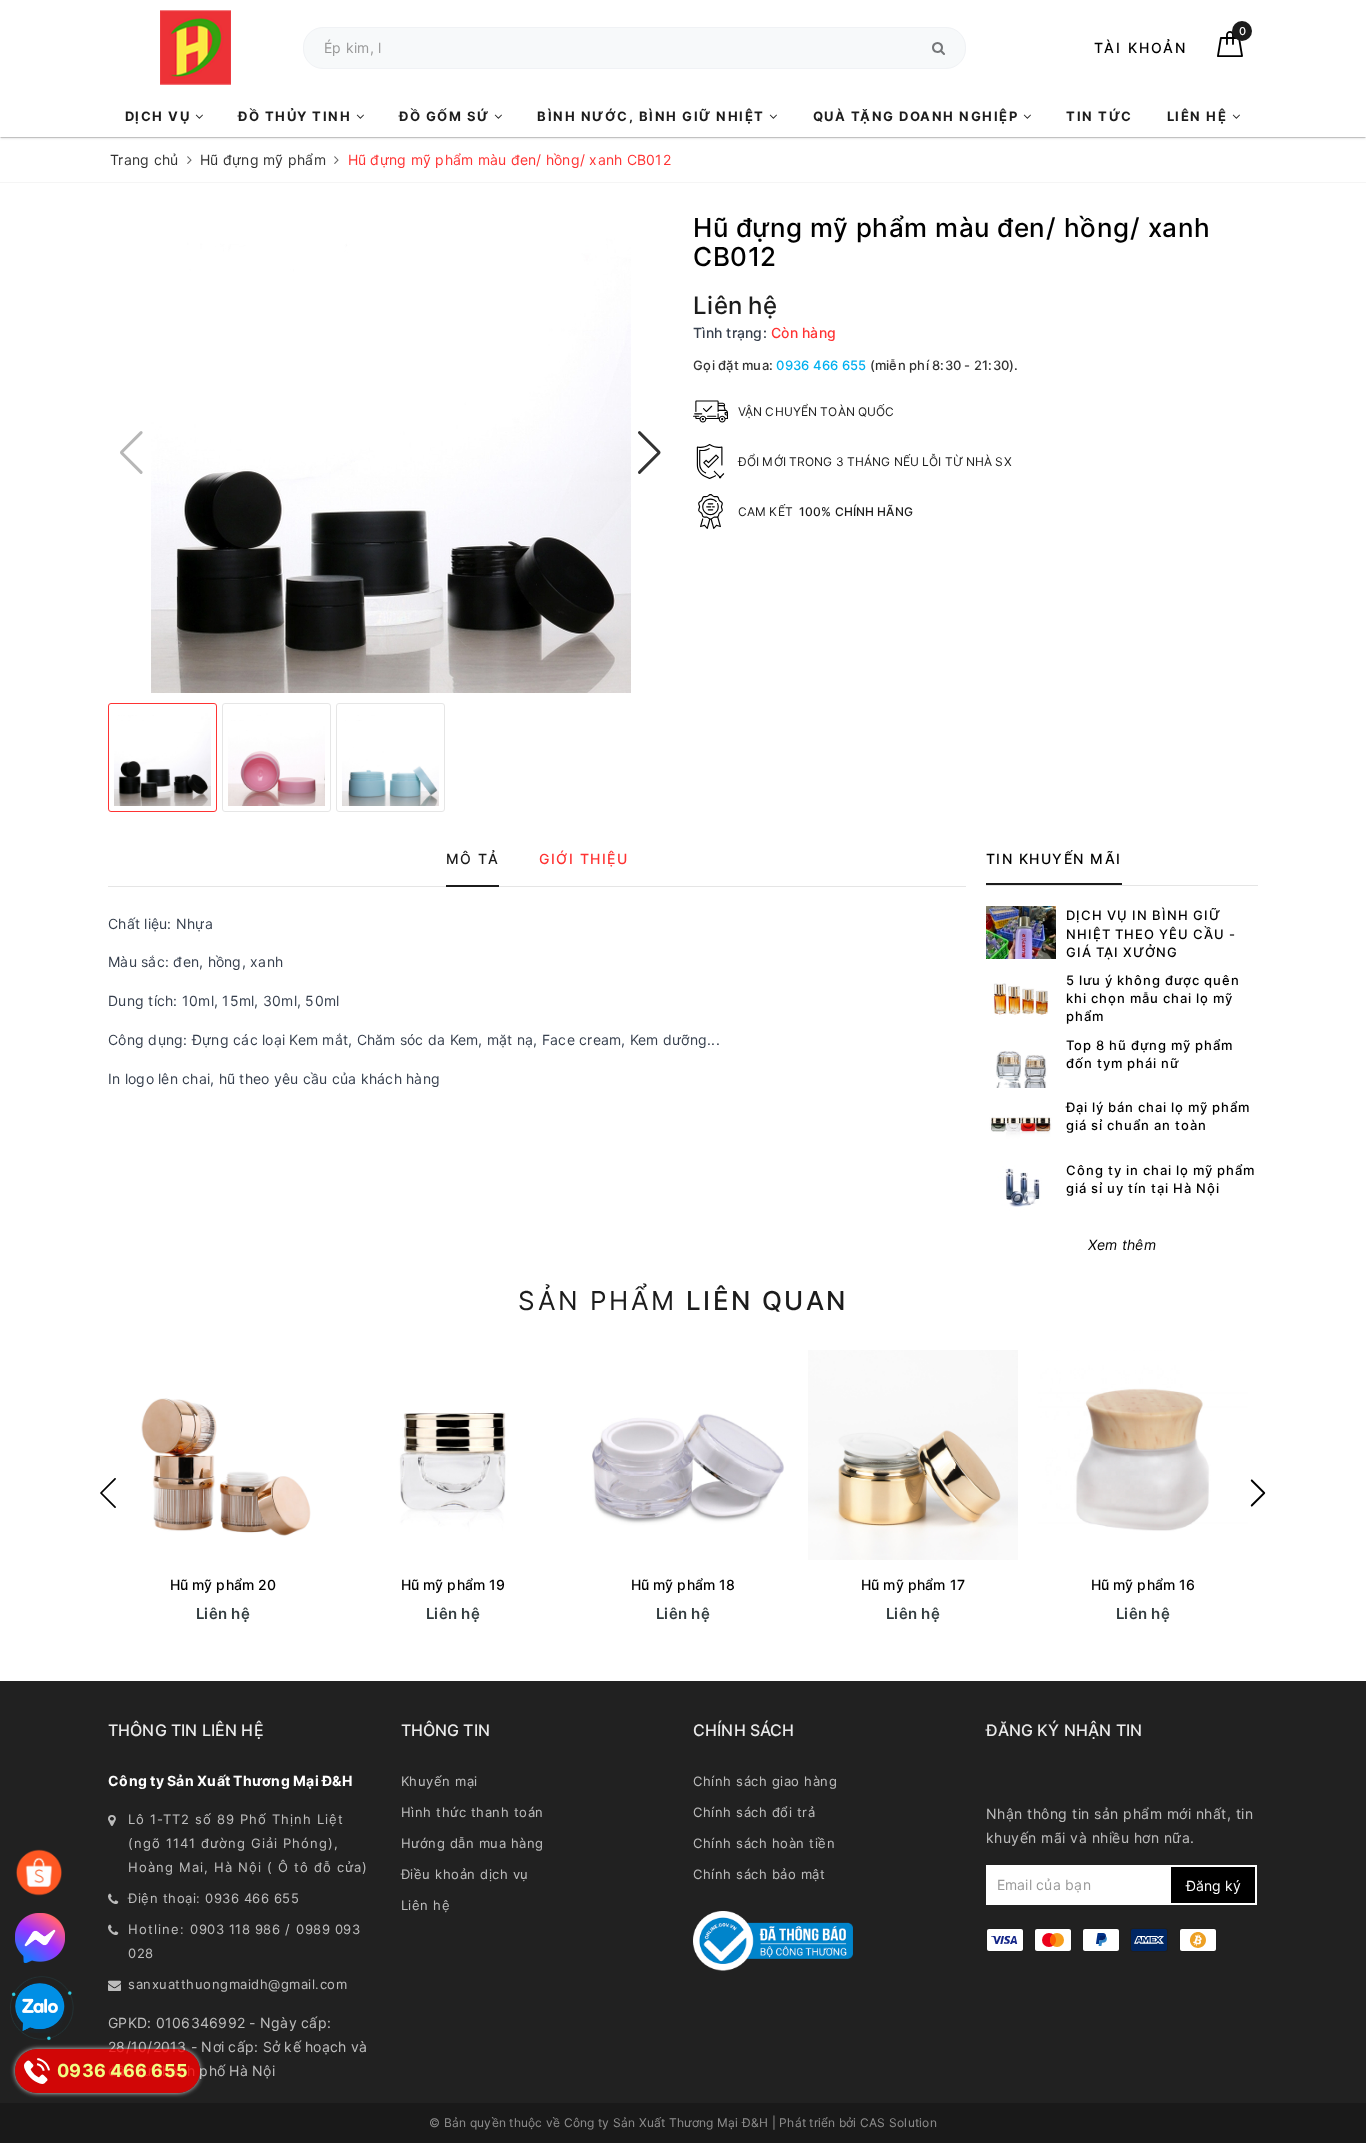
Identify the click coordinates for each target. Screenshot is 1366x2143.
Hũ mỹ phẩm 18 (683, 1584)
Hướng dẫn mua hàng (472, 1843)
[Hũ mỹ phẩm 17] (913, 1455)
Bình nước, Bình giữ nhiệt (653, 116)
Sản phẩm (682, 1300)
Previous (108, 1493)
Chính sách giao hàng (765, 1781)
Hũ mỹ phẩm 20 (223, 1584)
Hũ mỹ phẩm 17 (913, 1584)
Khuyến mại (439, 1781)
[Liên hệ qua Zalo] (40, 2008)
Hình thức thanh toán (472, 1812)
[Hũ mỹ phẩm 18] (683, 1455)
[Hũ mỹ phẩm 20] (223, 1455)
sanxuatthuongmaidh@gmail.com (237, 1984)
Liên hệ (1199, 116)
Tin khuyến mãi (1054, 858)
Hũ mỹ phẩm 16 (1143, 1584)
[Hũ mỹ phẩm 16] (1143, 1455)
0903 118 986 (235, 1929)
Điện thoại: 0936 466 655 (213, 1898)
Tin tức (1099, 116)
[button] (649, 453)
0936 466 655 (821, 365)
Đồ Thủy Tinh (297, 116)
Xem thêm (1122, 1244)
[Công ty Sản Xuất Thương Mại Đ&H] (195, 47)
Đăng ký (1213, 1885)
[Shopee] (39, 1873)
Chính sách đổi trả (754, 1812)
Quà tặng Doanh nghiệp (918, 116)
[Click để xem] (390, 453)
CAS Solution (898, 2122)
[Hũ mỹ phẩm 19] (453, 1455)
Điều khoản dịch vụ (465, 1874)
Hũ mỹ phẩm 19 (453, 1584)
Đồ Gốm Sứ (446, 116)
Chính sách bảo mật (759, 1874)
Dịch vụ (160, 116)
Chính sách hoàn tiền (764, 1843)
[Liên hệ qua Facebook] (40, 1938)
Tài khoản (1140, 47)
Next (1258, 1493)
